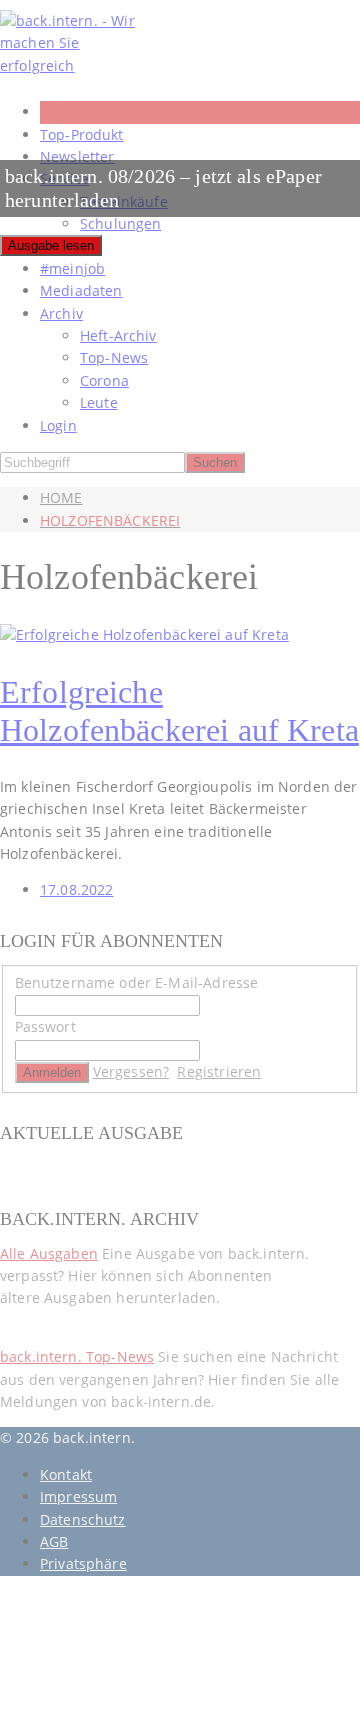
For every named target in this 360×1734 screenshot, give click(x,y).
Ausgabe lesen (51, 245)
